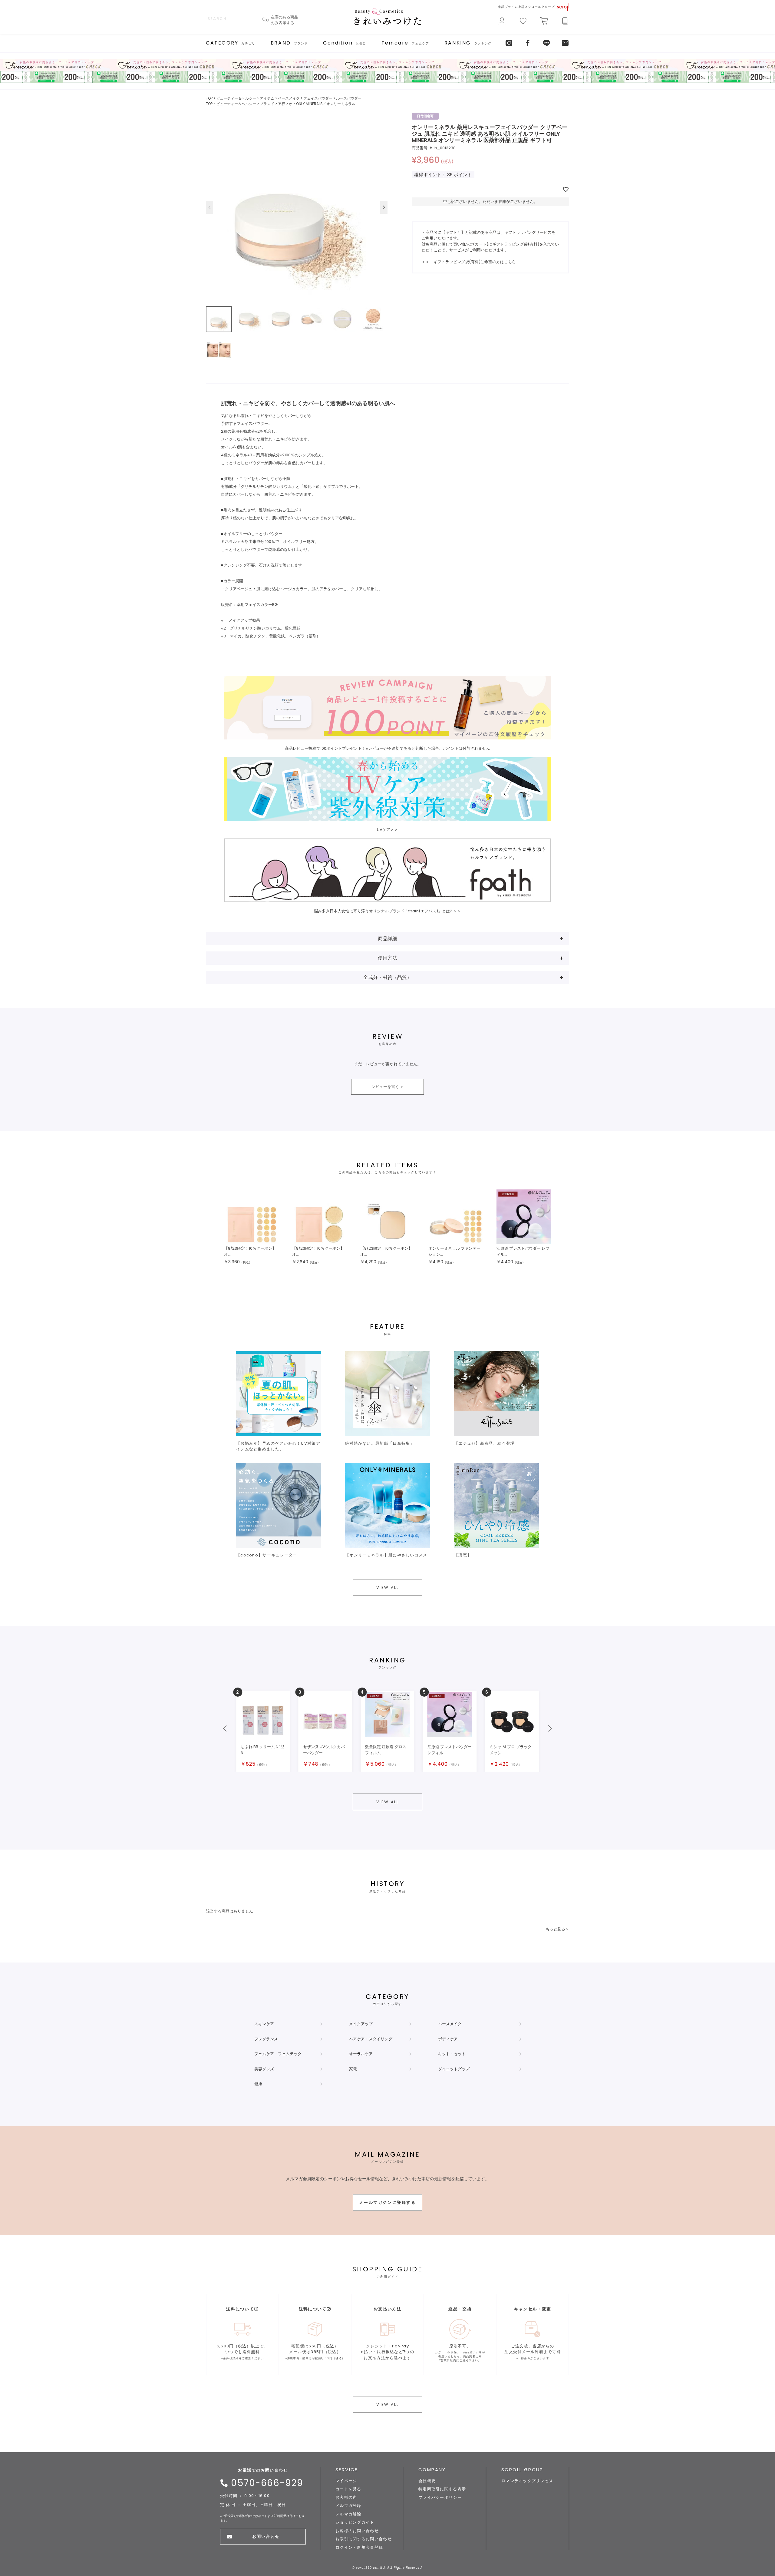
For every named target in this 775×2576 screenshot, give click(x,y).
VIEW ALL (388, 1587)
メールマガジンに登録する (387, 2202)
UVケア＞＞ (387, 830)
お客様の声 (346, 2497)
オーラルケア (361, 2054)
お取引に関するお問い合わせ (364, 2539)
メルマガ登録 (348, 2506)
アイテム (267, 98)
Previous (209, 207)
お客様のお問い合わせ (357, 2531)
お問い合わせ (266, 2536)
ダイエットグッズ (454, 2069)
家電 (353, 2069)
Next (384, 207)
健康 (258, 2084)
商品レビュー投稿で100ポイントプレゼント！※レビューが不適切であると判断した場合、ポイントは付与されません (387, 748)
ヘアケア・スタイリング (371, 2039)
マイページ (346, 2481)
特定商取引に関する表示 (442, 2489)
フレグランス (266, 2039)
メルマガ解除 (348, 2514)
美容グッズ (264, 2069)
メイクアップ (361, 2024)
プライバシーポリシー (440, 2497)
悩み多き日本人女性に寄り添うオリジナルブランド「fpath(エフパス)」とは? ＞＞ (387, 911)
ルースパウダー (349, 98)
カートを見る (348, 2489)
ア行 (282, 104)
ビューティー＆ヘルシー (236, 98)
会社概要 (427, 2481)
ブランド (267, 104)
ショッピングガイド (355, 2522)
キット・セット (452, 2054)
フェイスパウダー (318, 98)
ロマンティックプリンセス (527, 2481)
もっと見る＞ (557, 1929)
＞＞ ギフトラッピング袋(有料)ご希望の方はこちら (469, 262)
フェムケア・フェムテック (278, 2054)
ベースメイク (289, 98)
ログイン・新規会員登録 (359, 2547)
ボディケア (448, 2039)
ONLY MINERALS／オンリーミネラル (326, 104)
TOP (209, 98)
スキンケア (264, 2024)
